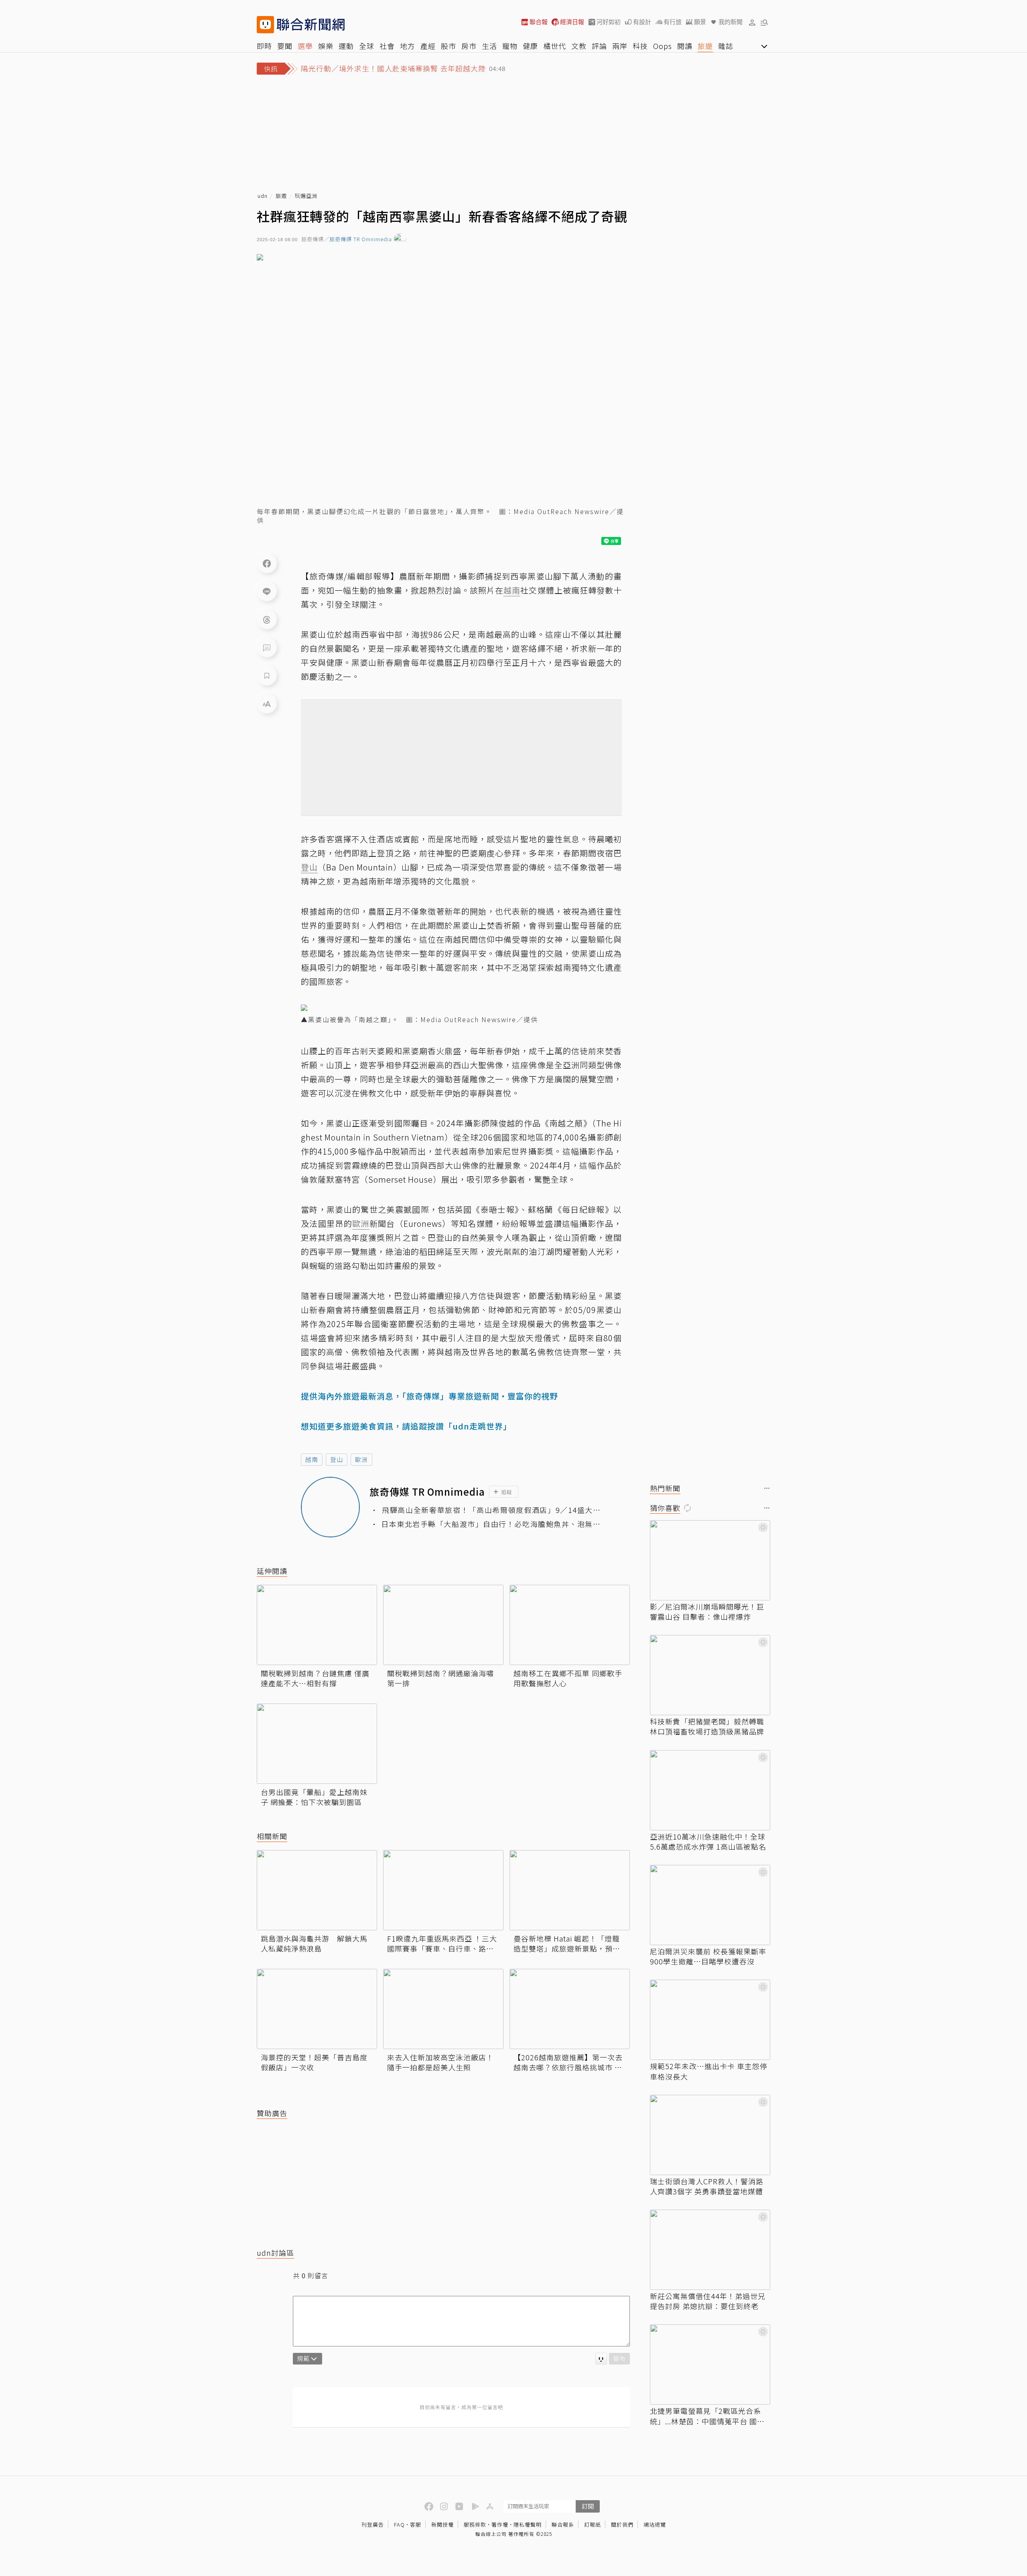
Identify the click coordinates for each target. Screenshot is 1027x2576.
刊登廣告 (373, 2524)
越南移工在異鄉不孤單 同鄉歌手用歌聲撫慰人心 (568, 1678)
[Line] (267, 591)
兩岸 (620, 46)
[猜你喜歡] (767, 1508)
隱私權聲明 (528, 2524)
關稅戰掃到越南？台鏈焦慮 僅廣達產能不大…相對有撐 (315, 1678)
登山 (337, 1459)
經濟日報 (572, 22)
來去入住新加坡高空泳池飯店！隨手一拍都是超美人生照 (440, 2062)
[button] (752, 22)
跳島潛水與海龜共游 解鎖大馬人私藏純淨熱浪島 (314, 1944)
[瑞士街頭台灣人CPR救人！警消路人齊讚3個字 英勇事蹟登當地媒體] (710, 2135)
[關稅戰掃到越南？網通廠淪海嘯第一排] (443, 1625)
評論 (599, 46)
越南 (312, 1459)
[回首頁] (311, 25)
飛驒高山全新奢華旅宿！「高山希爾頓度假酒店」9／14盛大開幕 (491, 1510)
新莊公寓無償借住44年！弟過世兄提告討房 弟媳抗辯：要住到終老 (708, 2301)
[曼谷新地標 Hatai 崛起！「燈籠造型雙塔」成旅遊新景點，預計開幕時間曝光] (570, 1890)
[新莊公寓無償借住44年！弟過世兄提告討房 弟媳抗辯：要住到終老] (710, 2250)
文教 (579, 46)
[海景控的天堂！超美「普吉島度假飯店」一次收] (317, 2009)
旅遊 (705, 46)
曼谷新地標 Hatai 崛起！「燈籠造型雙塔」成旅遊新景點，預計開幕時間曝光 (567, 1944)
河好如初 (609, 22)
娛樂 (326, 46)
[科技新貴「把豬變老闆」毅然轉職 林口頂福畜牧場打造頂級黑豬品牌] (710, 1675)
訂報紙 (593, 2524)
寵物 (510, 46)
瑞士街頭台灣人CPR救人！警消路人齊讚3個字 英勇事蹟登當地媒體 (707, 2186)
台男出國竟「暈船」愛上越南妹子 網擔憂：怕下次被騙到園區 (314, 1797)
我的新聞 (731, 22)
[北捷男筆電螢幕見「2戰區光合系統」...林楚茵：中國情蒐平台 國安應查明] (710, 2365)
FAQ (399, 2524)
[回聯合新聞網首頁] (265, 25)
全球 (367, 46)
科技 (640, 46)
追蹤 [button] (507, 1492)
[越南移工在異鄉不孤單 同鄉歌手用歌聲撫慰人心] (570, 1625)
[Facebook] (267, 563)
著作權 (500, 2524)
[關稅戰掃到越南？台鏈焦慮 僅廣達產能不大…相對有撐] (317, 1625)
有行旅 (673, 22)
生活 (489, 46)
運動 (346, 46)
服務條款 (475, 2524)
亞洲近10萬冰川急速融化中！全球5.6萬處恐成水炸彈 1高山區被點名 (708, 1842)
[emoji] (601, 2359)
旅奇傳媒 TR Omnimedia (361, 239)
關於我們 (622, 2524)
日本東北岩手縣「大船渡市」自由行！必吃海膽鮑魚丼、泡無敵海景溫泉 (491, 1524)
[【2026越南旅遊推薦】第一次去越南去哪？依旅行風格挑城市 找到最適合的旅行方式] (570, 2009)
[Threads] (267, 619)
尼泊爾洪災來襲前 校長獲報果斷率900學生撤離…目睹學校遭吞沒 (708, 1956)
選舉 (305, 46)
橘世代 (555, 46)
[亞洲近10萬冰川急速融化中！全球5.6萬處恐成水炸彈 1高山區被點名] (710, 1790)
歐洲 (361, 1459)
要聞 (285, 46)
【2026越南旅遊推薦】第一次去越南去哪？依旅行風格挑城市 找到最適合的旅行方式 (568, 2062)
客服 (416, 2524)
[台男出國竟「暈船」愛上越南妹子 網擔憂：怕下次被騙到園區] (317, 1744)
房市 (469, 46)
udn (263, 196)
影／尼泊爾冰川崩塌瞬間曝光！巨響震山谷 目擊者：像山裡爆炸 (707, 1612)
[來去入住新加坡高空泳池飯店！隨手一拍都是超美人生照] (443, 2009)
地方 (408, 46)
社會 (387, 46)
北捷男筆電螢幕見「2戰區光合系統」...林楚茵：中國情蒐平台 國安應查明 (707, 2416)
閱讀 (685, 46)
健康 (530, 46)
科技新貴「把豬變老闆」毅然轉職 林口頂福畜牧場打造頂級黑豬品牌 (707, 1726)
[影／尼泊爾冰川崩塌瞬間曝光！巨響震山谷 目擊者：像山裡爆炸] (710, 1560)
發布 (619, 2358)
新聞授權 (442, 2524)
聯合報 (539, 22)
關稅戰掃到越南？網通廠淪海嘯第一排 (440, 1678)
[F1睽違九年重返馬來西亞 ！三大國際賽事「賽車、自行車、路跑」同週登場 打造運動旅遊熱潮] (443, 1890)
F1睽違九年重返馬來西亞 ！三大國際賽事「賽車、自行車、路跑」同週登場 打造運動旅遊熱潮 (442, 1944)
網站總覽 (655, 2524)
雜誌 (726, 46)
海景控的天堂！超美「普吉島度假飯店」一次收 (314, 2062)
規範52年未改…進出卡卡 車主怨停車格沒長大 (709, 2071)
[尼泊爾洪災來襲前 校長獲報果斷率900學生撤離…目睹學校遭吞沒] (710, 1905)
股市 (449, 46)
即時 (264, 46)
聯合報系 (563, 2524)
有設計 (642, 22)
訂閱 (588, 2506)
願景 (700, 22)
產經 (428, 46)
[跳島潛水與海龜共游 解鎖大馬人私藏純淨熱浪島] (317, 1890)
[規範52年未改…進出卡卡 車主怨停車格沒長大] (710, 2020)
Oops (663, 46)
